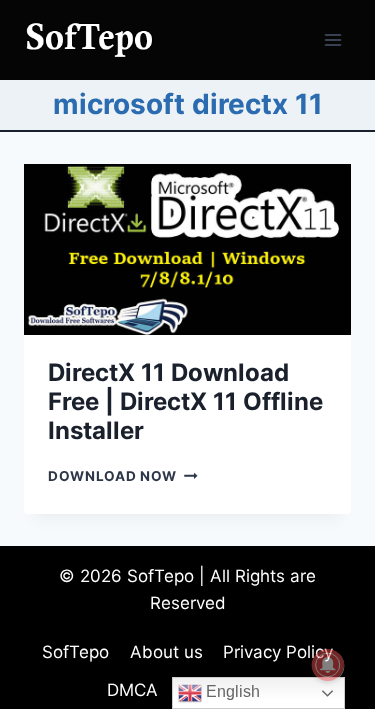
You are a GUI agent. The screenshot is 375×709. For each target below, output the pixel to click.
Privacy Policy (278, 652)
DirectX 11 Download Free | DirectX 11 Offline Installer (185, 401)
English (231, 691)
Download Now (123, 476)
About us (166, 652)
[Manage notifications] (328, 665)
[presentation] (187, 249)
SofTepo (75, 652)
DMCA (132, 690)
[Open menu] (332, 39)
